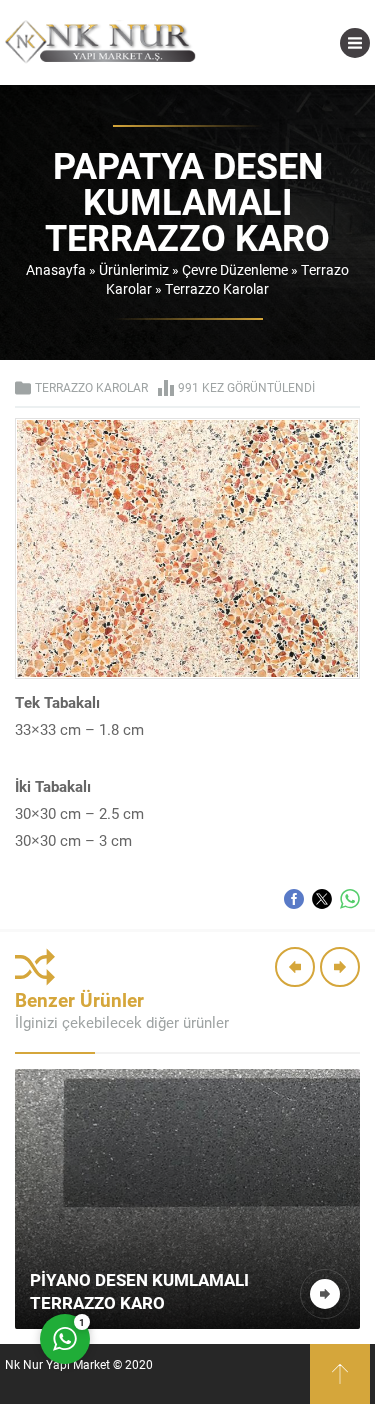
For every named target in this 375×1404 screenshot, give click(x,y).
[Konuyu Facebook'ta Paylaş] (294, 899)
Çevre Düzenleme (235, 269)
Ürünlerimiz (134, 269)
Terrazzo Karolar (217, 288)
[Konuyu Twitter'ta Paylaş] (322, 899)
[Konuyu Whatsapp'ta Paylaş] (350, 899)
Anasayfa (56, 269)
